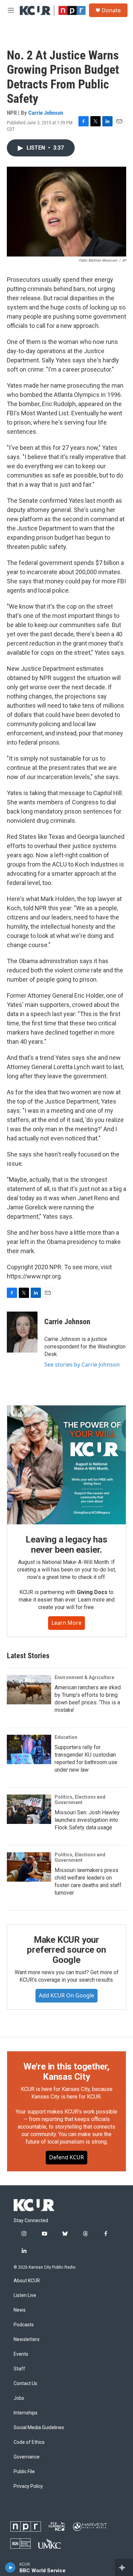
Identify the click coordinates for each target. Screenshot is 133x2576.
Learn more (66, 1623)
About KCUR (27, 2281)
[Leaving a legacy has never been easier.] (66, 1465)
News (20, 2310)
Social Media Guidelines (39, 2428)
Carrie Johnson (46, 113)
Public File (24, 2472)
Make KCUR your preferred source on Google (66, 1950)
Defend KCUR (66, 2157)
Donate (111, 10)
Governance (27, 2457)
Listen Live (25, 2295)
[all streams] (124, 2567)
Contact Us (25, 2384)
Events (21, 2354)
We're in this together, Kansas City (66, 2072)
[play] (10, 2567)
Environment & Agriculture (84, 1677)
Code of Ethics (29, 2442)
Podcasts (24, 2325)
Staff (19, 2369)
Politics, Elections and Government (80, 1800)
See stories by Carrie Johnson (82, 1365)
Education (66, 1737)
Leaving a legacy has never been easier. (66, 1545)
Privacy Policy (28, 2486)
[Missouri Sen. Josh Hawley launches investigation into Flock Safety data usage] (29, 1809)
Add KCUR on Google (66, 1995)
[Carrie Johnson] (22, 1332)
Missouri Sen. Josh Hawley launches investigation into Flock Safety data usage (87, 1820)
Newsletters (27, 2339)
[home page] (34, 2205)
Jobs (19, 2398)
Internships (26, 2413)
